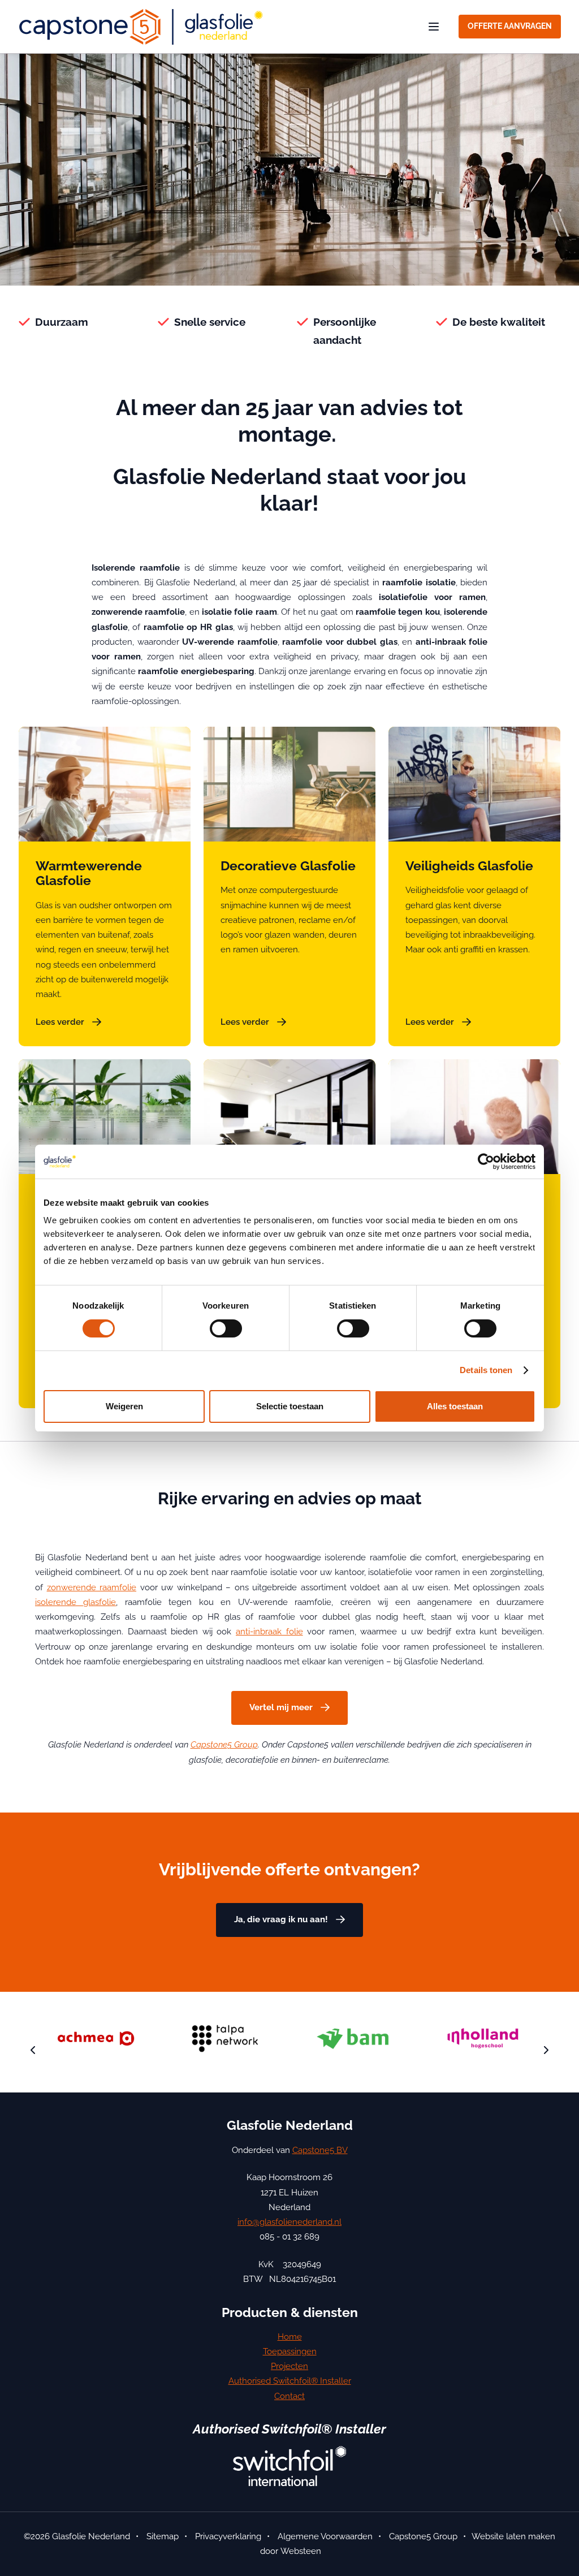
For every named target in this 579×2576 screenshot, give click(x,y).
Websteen (301, 2551)
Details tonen (486, 1370)
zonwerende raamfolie (92, 1587)
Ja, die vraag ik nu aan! (281, 1919)
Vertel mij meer (281, 1707)
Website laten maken (513, 2536)
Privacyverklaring (228, 2536)
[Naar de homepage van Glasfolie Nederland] (140, 27)
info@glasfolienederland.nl (289, 2222)
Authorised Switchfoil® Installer (290, 2381)
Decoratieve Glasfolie (288, 866)
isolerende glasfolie (75, 1602)
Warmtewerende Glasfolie (89, 873)
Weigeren (124, 1406)
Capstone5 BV (320, 2150)
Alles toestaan (455, 1406)
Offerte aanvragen (510, 26)
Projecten (289, 2366)
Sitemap (163, 2536)
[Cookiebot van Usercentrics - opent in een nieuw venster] (486, 1162)
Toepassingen (290, 2351)
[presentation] (33, 2051)
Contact (289, 2396)
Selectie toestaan (290, 1406)
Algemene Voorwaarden (325, 2536)
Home (290, 2337)
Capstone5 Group (224, 1745)
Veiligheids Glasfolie (469, 866)
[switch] (226, 1328)
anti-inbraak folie (269, 1632)
